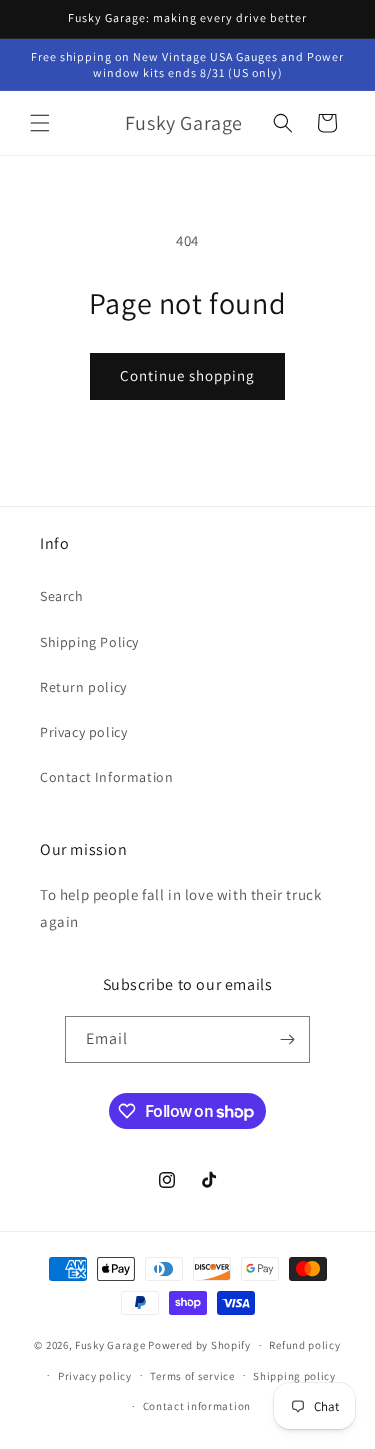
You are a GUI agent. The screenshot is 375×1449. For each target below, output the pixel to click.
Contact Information (106, 777)
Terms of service (192, 1376)
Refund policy (304, 1345)
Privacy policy (83, 732)
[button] (40, 123)
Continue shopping (187, 375)
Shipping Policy (89, 642)
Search (62, 596)
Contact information (197, 1406)
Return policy (83, 687)
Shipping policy (294, 1376)
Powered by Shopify (199, 1345)
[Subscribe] (287, 1039)
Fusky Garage (110, 1345)
